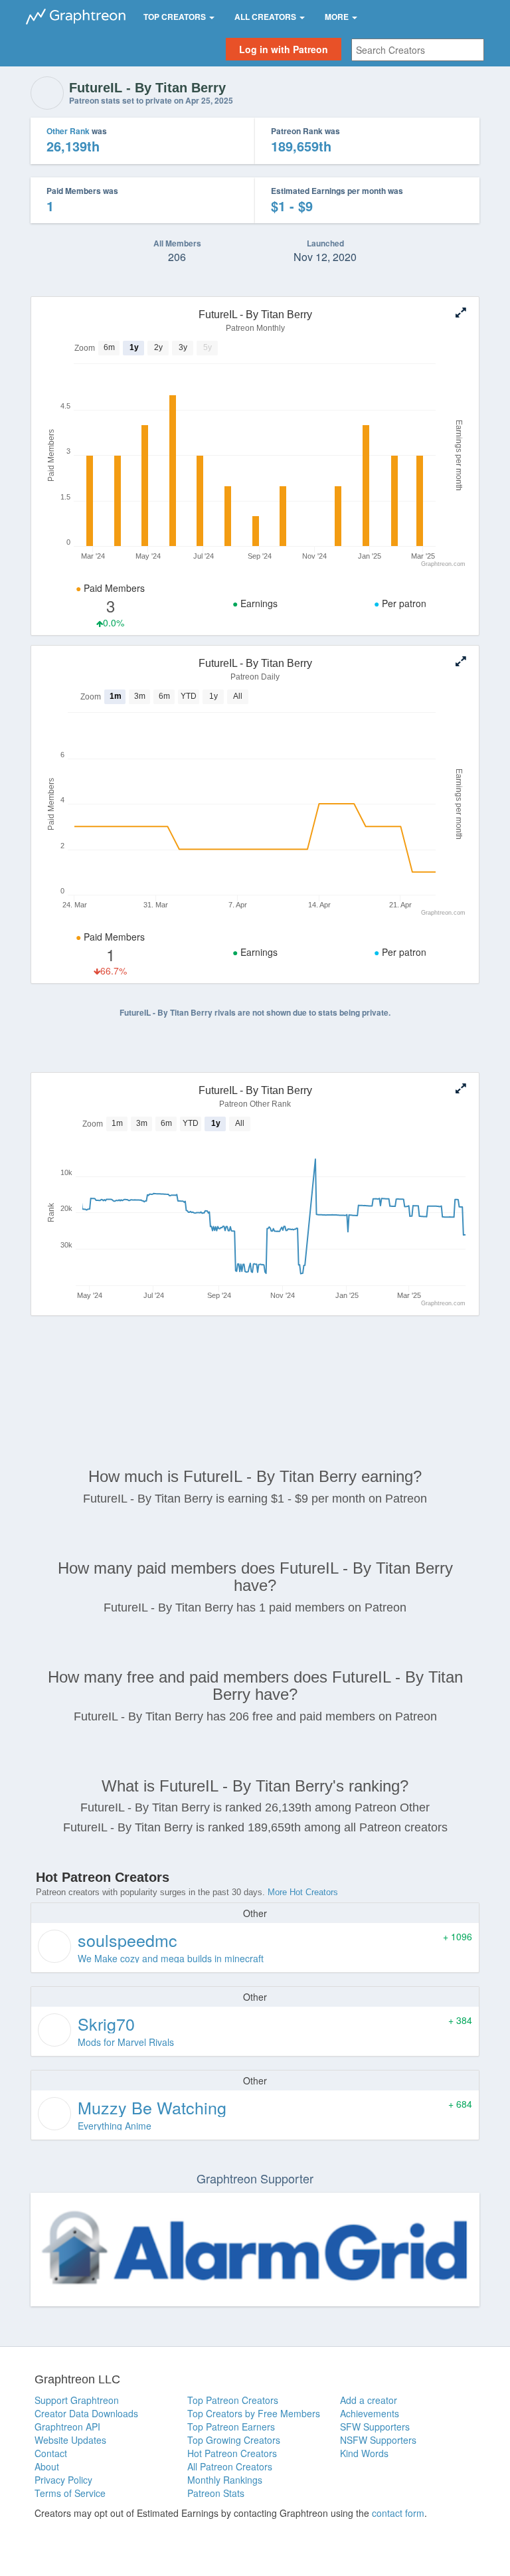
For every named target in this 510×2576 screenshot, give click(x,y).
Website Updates (70, 2440)
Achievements (370, 2413)
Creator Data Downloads (86, 2413)
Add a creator (369, 2400)
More (338, 17)
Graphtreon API (67, 2427)
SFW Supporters (375, 2427)
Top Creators (176, 17)
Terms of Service (70, 2493)
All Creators (266, 17)
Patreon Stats (216, 2493)
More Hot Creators (303, 1892)
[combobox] (418, 50)
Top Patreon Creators (233, 2400)
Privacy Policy (63, 2480)
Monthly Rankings (225, 2480)
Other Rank (68, 131)
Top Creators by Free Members (254, 2413)
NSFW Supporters (378, 2440)
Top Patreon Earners (231, 2427)
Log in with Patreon (284, 49)
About (47, 2466)
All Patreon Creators (230, 2466)
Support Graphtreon (77, 2400)
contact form (398, 2513)
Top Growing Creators (234, 2440)
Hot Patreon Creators (232, 2453)
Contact (51, 2453)
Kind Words (364, 2453)
